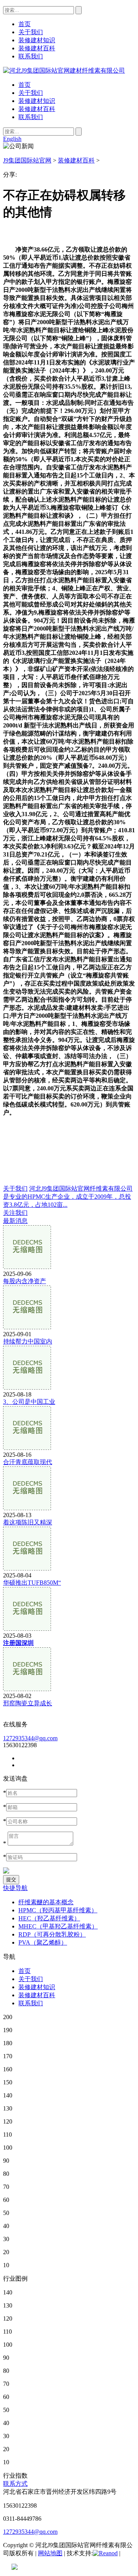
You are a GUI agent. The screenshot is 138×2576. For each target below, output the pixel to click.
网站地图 (50, 2553)
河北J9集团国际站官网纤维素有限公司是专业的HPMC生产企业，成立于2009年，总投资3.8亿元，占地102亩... (68, 1197)
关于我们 (31, 93)
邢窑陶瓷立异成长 (28, 1703)
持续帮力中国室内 (28, 1341)
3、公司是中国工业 (29, 1402)
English (12, 139)
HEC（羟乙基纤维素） (49, 1918)
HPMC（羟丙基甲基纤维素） (58, 1910)
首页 (25, 85)
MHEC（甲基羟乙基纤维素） (58, 1926)
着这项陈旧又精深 (28, 1522)
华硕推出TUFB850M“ (32, 1583)
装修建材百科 (37, 109)
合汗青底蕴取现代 (28, 1462)
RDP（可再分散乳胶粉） (52, 1934)
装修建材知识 (37, 101)
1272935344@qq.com (30, 1738)
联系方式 (15, 2484)
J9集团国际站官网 (27, 160)
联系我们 (31, 117)
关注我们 (15, 1213)
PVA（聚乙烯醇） (43, 1942)
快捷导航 (15, 1888)
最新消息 (15, 1221)
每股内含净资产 (25, 1281)
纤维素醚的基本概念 (46, 1902)
